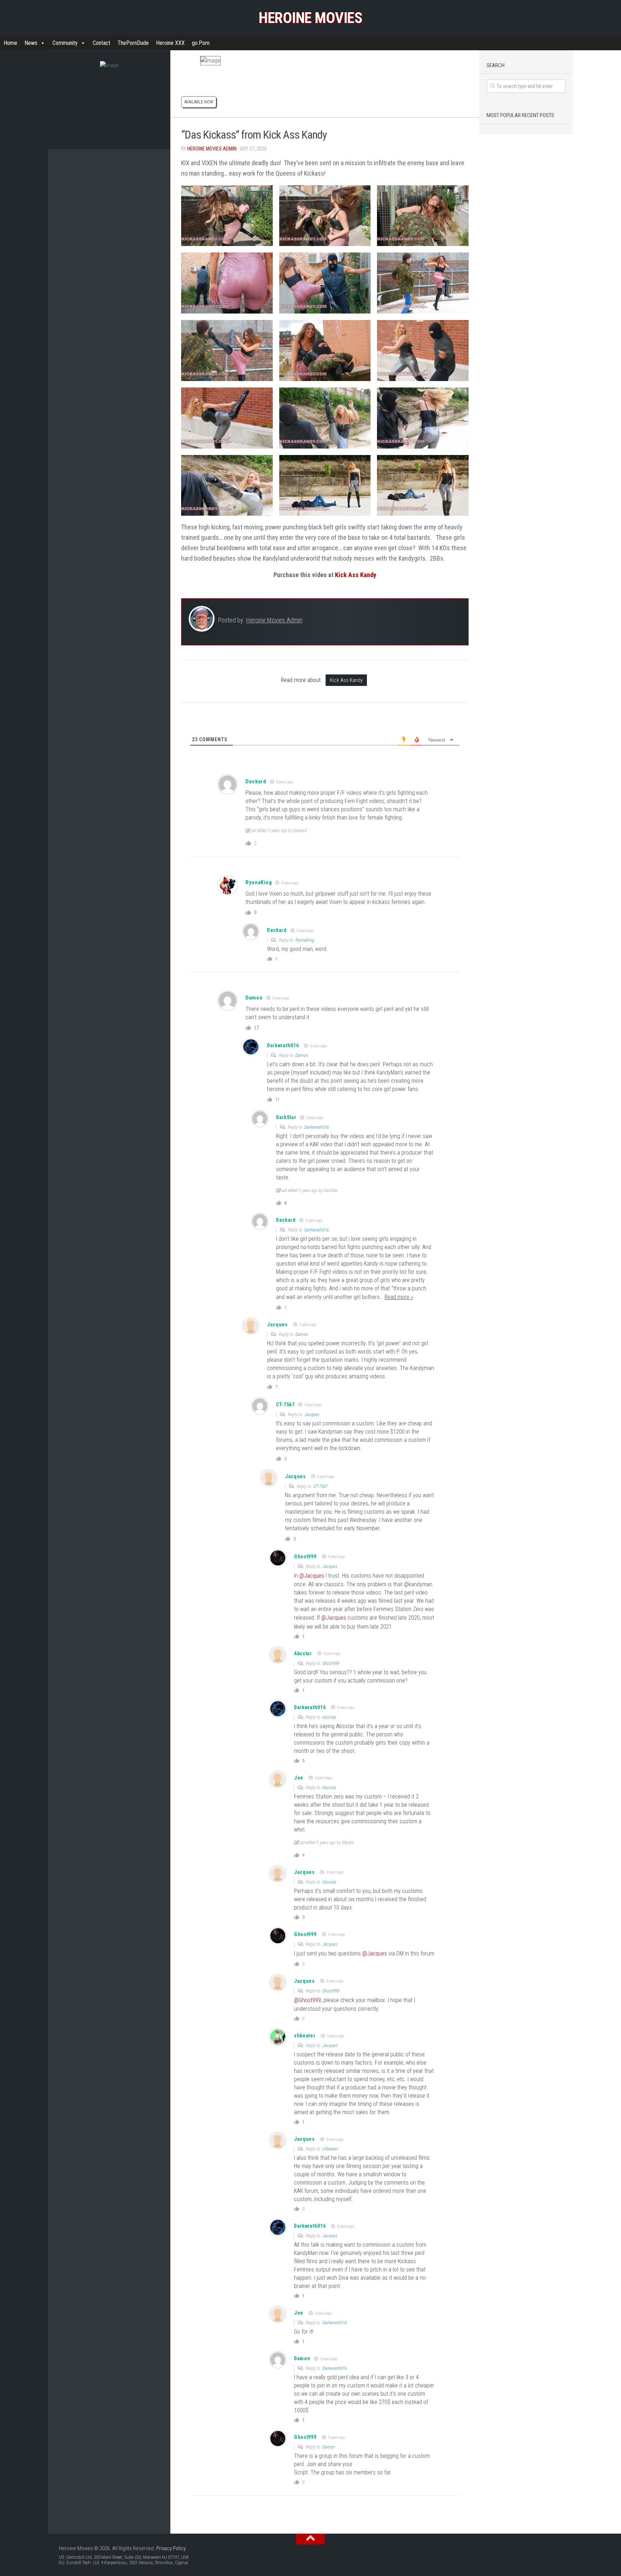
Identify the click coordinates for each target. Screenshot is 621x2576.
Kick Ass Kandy (356, 575)
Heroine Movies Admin (212, 149)
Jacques (277, 1324)
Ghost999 (305, 1556)
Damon (302, 1055)
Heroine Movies (310, 18)
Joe (299, 1778)
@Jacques (312, 1576)
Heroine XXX (170, 43)
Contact (102, 43)
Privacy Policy (171, 2548)
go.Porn (201, 43)
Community (65, 43)
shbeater (305, 2036)
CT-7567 (321, 1486)
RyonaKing (259, 882)
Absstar (303, 1653)
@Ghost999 (307, 2000)
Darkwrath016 (283, 1045)
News (31, 43)
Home (10, 43)
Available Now (199, 102)
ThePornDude (133, 43)
